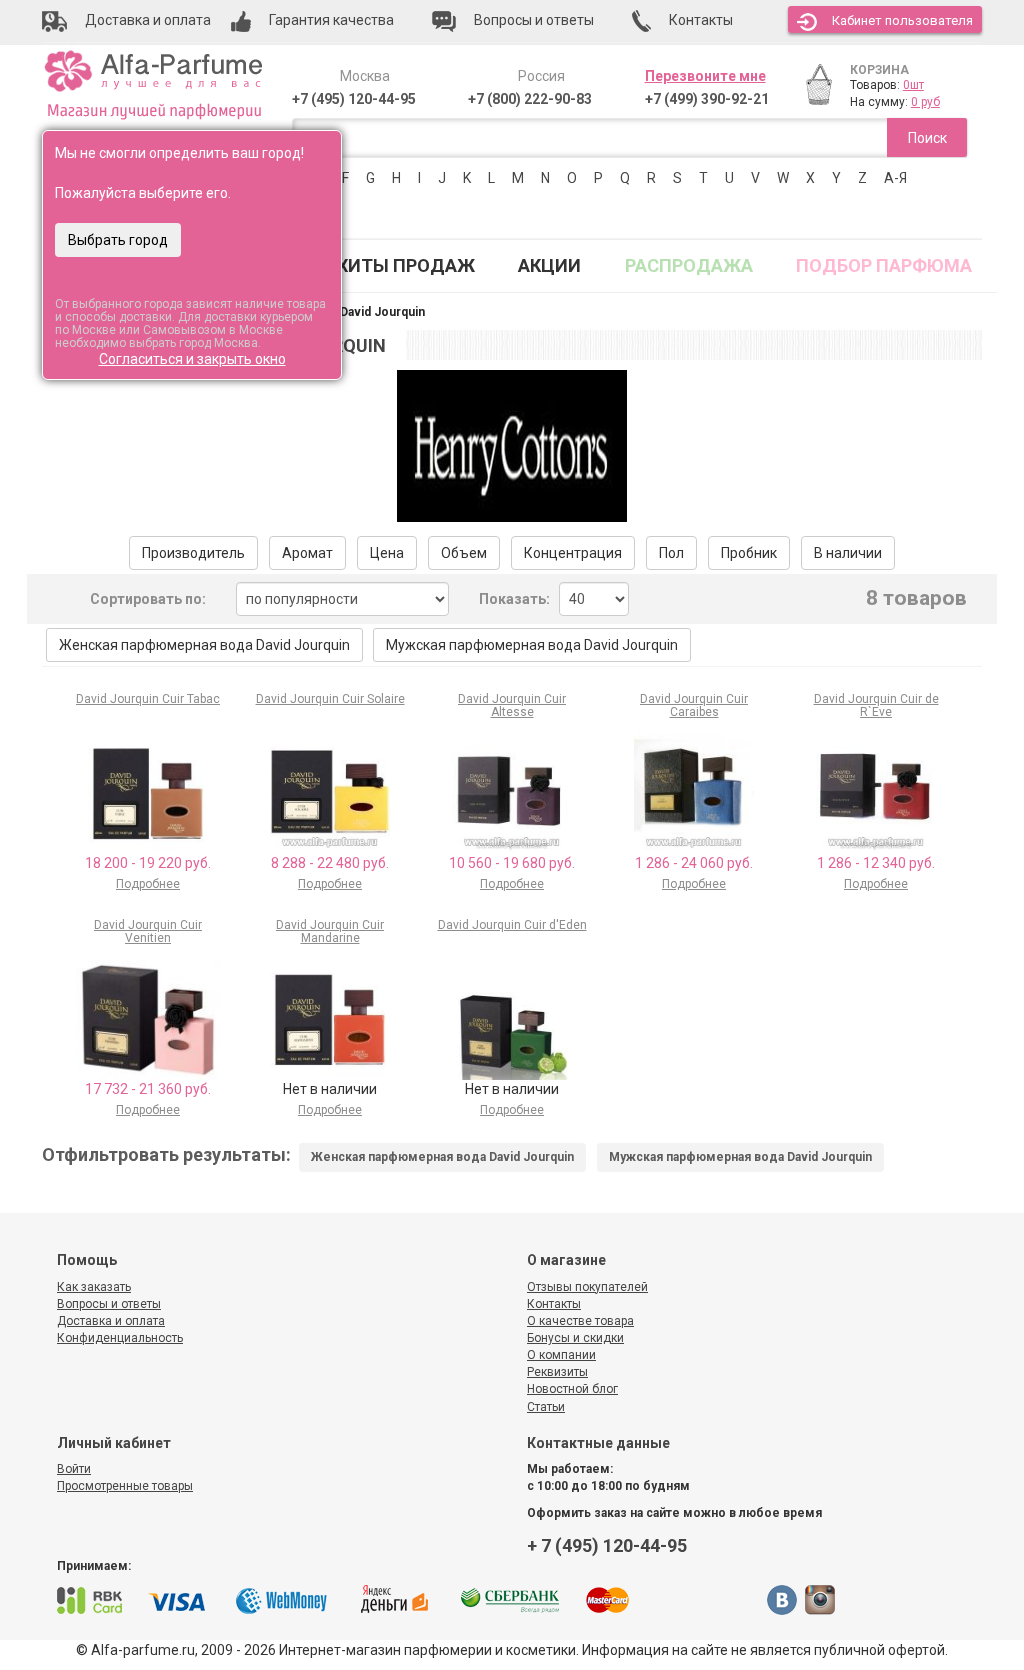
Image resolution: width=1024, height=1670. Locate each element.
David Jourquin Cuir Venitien (148, 931)
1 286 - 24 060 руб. (694, 863)
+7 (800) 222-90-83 (530, 99)
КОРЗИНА (879, 70)
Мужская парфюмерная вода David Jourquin (532, 645)
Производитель (193, 553)
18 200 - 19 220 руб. (148, 863)
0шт (913, 85)
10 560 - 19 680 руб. (512, 863)
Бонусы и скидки (575, 1338)
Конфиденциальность (120, 1338)
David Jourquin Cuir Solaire (330, 699)
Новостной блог (572, 1389)
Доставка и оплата (111, 1321)
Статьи (546, 1407)
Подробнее (148, 884)
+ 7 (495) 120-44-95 (607, 1545)
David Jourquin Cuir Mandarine (330, 931)
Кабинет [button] (902, 20)
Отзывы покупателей (587, 1287)
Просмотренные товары (125, 1486)
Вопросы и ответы (109, 1304)
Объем (464, 553)
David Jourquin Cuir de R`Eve (876, 705)
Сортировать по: (148, 599)
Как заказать (94, 1287)
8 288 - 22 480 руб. (330, 863)
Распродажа (689, 265)
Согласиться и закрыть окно (192, 359)
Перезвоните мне (705, 76)
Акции (549, 265)
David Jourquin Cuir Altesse (512, 705)
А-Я (895, 178)
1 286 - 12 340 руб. (876, 863)
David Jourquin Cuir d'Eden (512, 925)
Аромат (307, 553)
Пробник (749, 553)
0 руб (925, 102)
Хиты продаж (406, 265)
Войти (74, 1469)
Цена (387, 553)
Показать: (514, 599)
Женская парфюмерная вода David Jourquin (204, 645)
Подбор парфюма (884, 265)
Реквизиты (557, 1372)
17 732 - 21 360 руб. (148, 1089)
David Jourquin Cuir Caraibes (694, 705)
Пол (671, 553)
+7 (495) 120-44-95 (354, 99)
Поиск (927, 138)
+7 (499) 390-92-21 (707, 99)
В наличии (848, 553)
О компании (561, 1355)
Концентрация (573, 553)
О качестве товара (580, 1321)
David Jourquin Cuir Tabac (148, 699)
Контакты (554, 1304)
